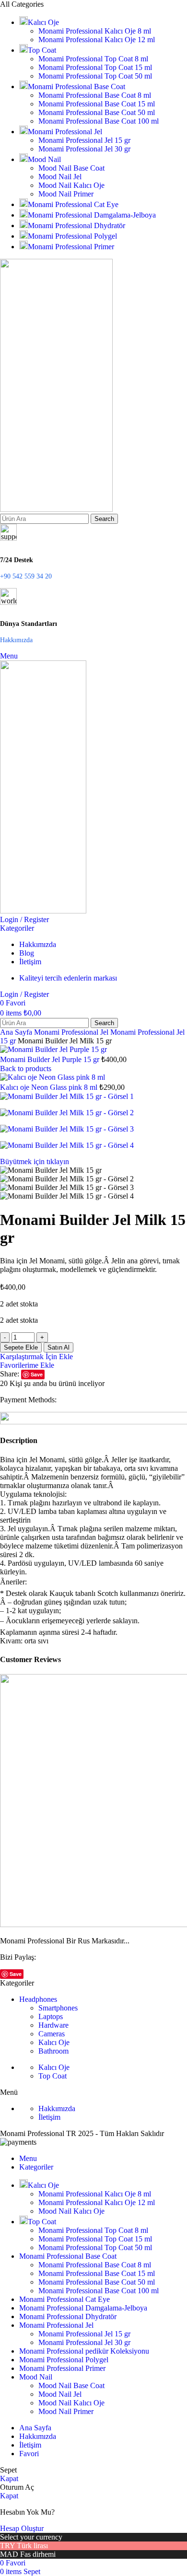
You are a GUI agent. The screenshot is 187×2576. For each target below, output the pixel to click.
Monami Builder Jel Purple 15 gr (51, 1059)
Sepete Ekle (21, 1347)
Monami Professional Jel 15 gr (84, 140)
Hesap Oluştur (22, 2528)
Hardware (53, 2025)
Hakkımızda (57, 2108)
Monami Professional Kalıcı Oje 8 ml (95, 31)
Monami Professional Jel (72, 1032)
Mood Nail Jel (60, 177)
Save (37, 1374)
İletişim (49, 2117)
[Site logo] (56, 509)
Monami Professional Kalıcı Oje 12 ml (97, 40)
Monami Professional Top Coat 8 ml (93, 59)
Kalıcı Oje (54, 2042)
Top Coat (53, 2076)
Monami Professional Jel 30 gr (84, 149)
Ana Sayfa (17, 1032)
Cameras (52, 2034)
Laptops (51, 2016)
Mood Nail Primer (66, 194)
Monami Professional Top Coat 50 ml (95, 76)
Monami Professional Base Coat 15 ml (97, 104)
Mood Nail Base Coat (71, 168)
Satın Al (58, 1347)
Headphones (38, 1999)
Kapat (9, 2478)
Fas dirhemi (38, 2554)
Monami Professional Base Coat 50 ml (97, 112)
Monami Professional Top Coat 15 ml (95, 67)
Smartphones (58, 2008)
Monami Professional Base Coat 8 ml (95, 95)
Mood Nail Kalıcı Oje (71, 185)
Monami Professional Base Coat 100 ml (99, 121)
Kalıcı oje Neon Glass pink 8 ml (50, 1087)
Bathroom (53, 2051)
